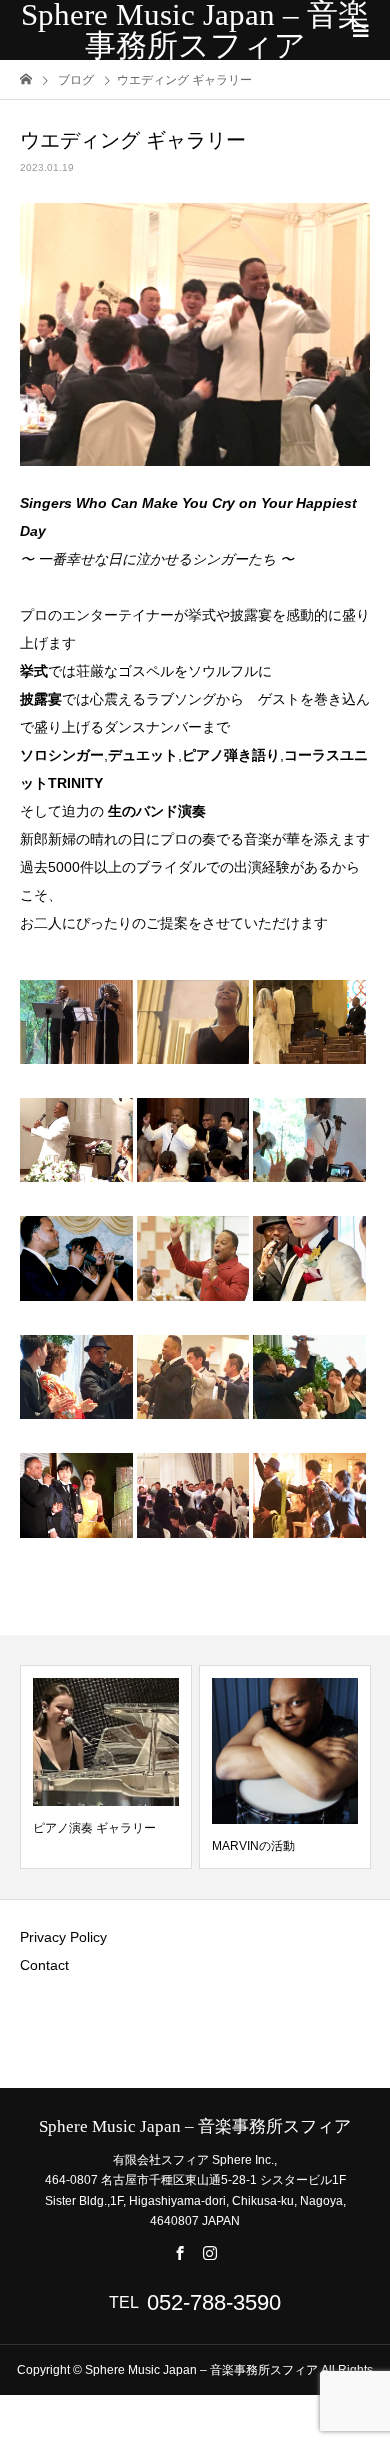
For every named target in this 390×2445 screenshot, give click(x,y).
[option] (123, 1767)
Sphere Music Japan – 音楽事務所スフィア (195, 30)
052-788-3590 (214, 2303)
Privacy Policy (63, 1937)
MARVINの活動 (91, 1846)
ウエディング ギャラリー (296, 1846)
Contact (44, 1965)
